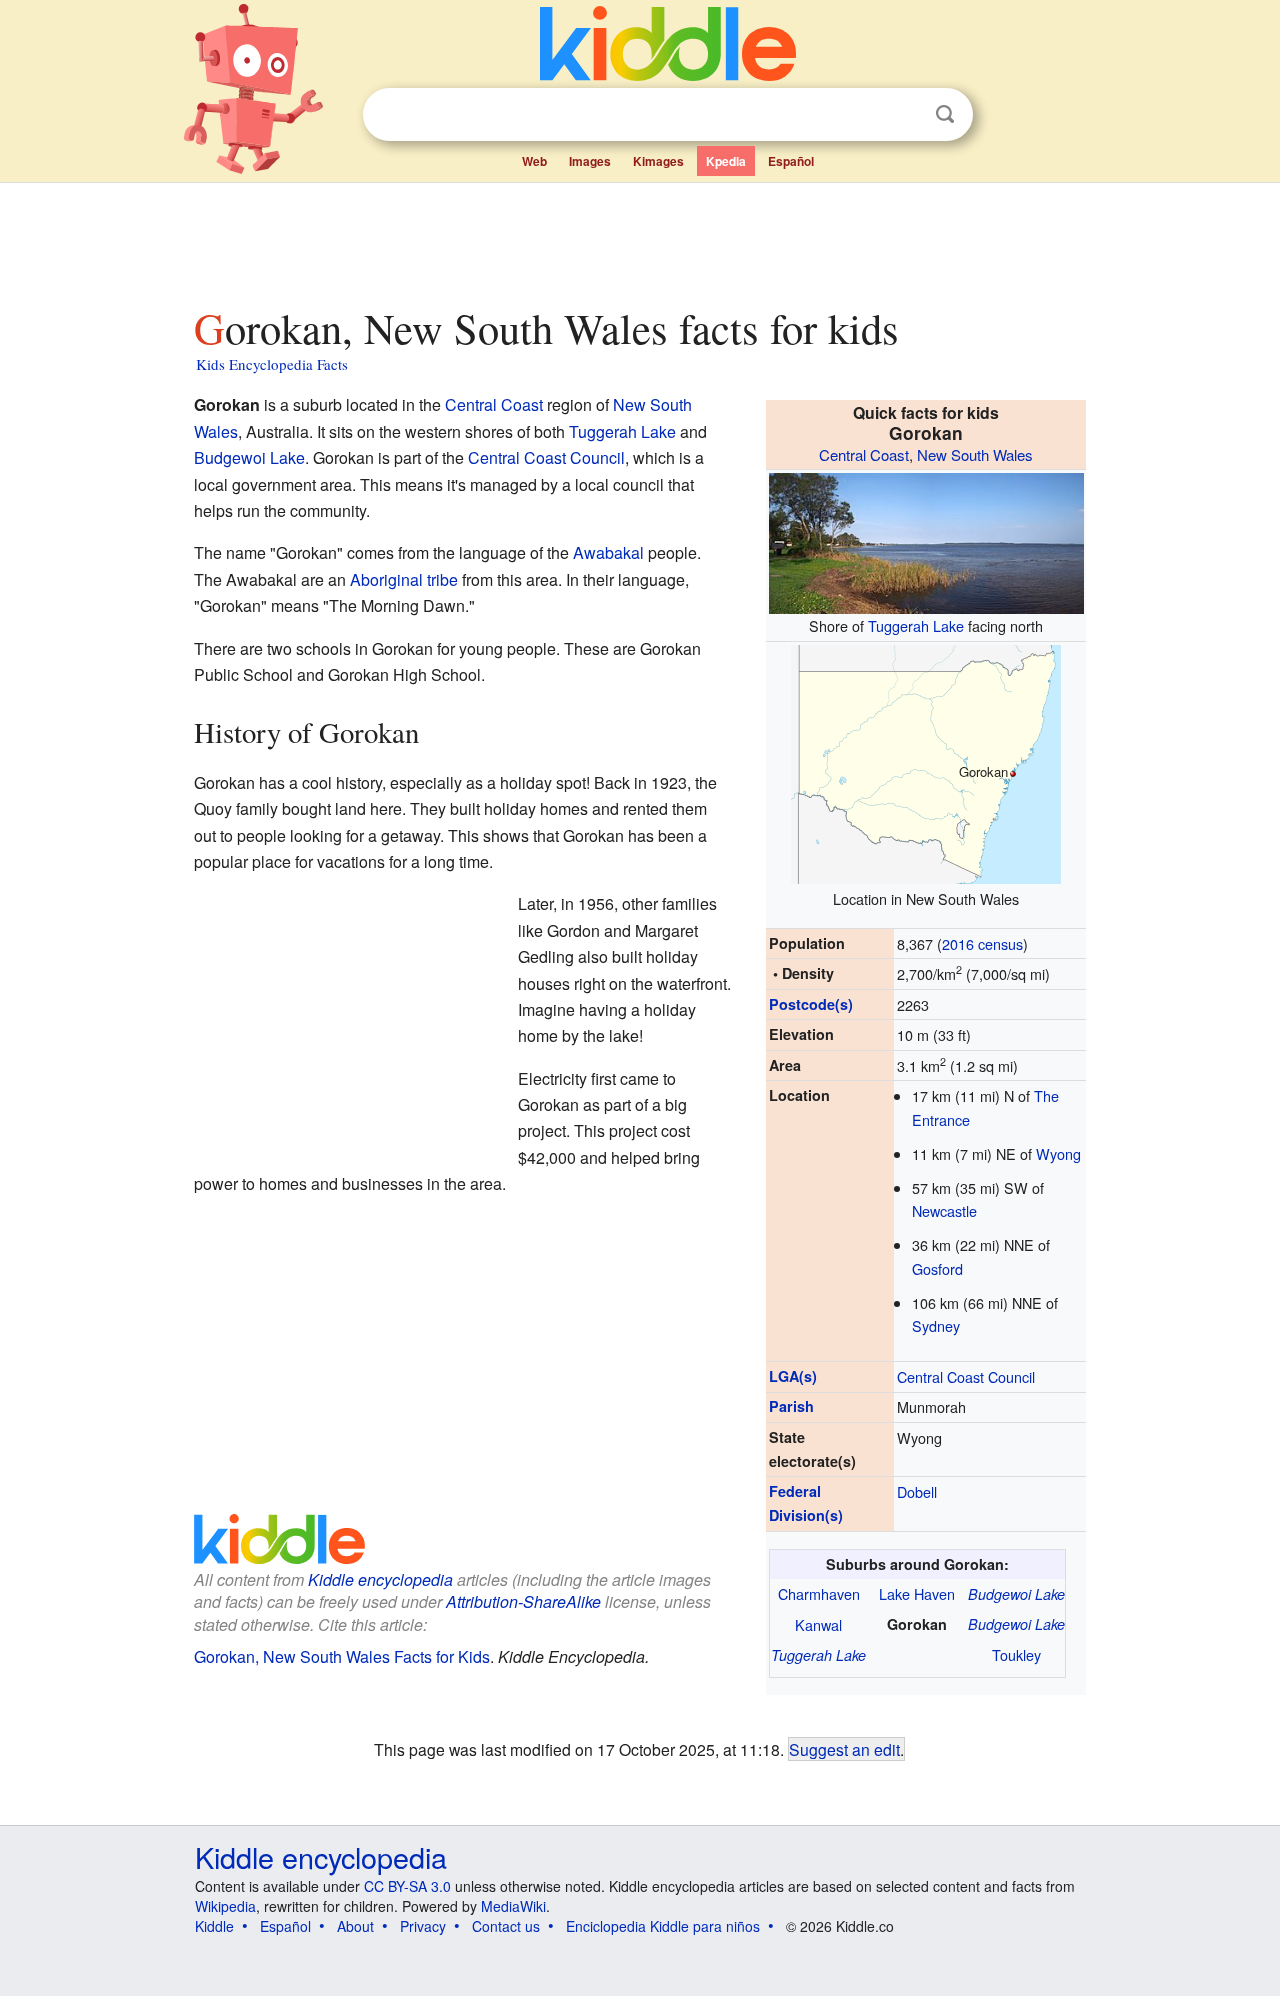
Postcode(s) (811, 1004)
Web (534, 161)
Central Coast (864, 454)
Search (945, 114)
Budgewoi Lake (1016, 1594)
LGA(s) (793, 1376)
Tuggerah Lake (916, 625)
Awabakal (608, 552)
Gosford (937, 1268)
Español (791, 161)
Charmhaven (819, 1593)
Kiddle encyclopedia (380, 1579)
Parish (791, 1406)
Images (590, 161)
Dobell (917, 1491)
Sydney (936, 1325)
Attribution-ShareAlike (523, 1601)
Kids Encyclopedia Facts (272, 364)
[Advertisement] (639, 239)
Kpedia (726, 161)
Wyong (1058, 1153)
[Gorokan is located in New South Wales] (926, 761)
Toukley (1016, 1654)
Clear (904, 115)
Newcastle (944, 1210)
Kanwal (818, 1624)
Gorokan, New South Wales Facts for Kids (342, 1656)
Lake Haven (917, 1593)
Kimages (658, 161)
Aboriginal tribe (404, 579)
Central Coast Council (966, 1376)
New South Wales (975, 454)
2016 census (982, 943)
